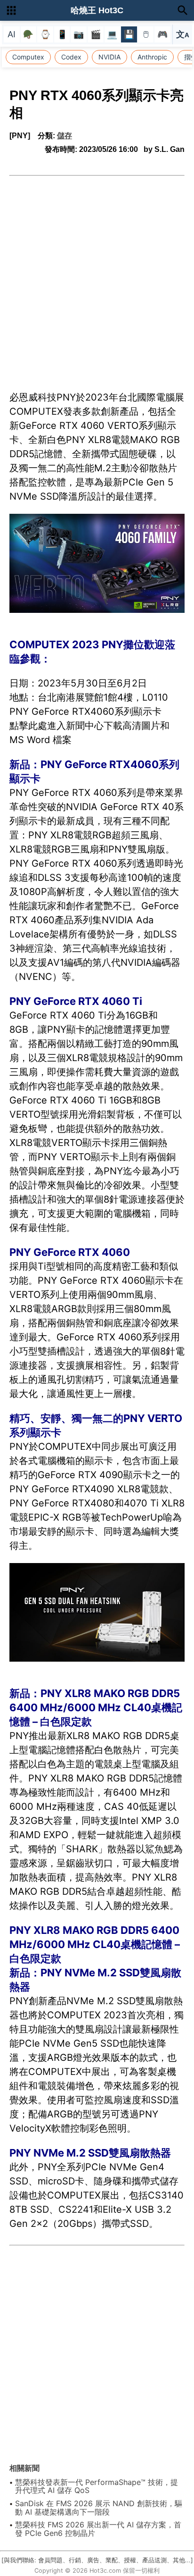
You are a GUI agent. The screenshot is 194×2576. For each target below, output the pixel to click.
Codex (71, 57)
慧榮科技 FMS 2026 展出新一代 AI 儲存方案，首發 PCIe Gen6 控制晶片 (98, 2529)
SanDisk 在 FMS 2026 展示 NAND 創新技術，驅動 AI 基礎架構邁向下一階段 (99, 2508)
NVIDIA (109, 57)
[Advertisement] (97, 278)
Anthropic (152, 57)
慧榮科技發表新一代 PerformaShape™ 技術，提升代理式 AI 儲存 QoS (97, 2486)
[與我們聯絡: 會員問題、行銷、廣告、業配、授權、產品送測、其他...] (97, 2560)
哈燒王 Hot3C (97, 10)
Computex (28, 57)
